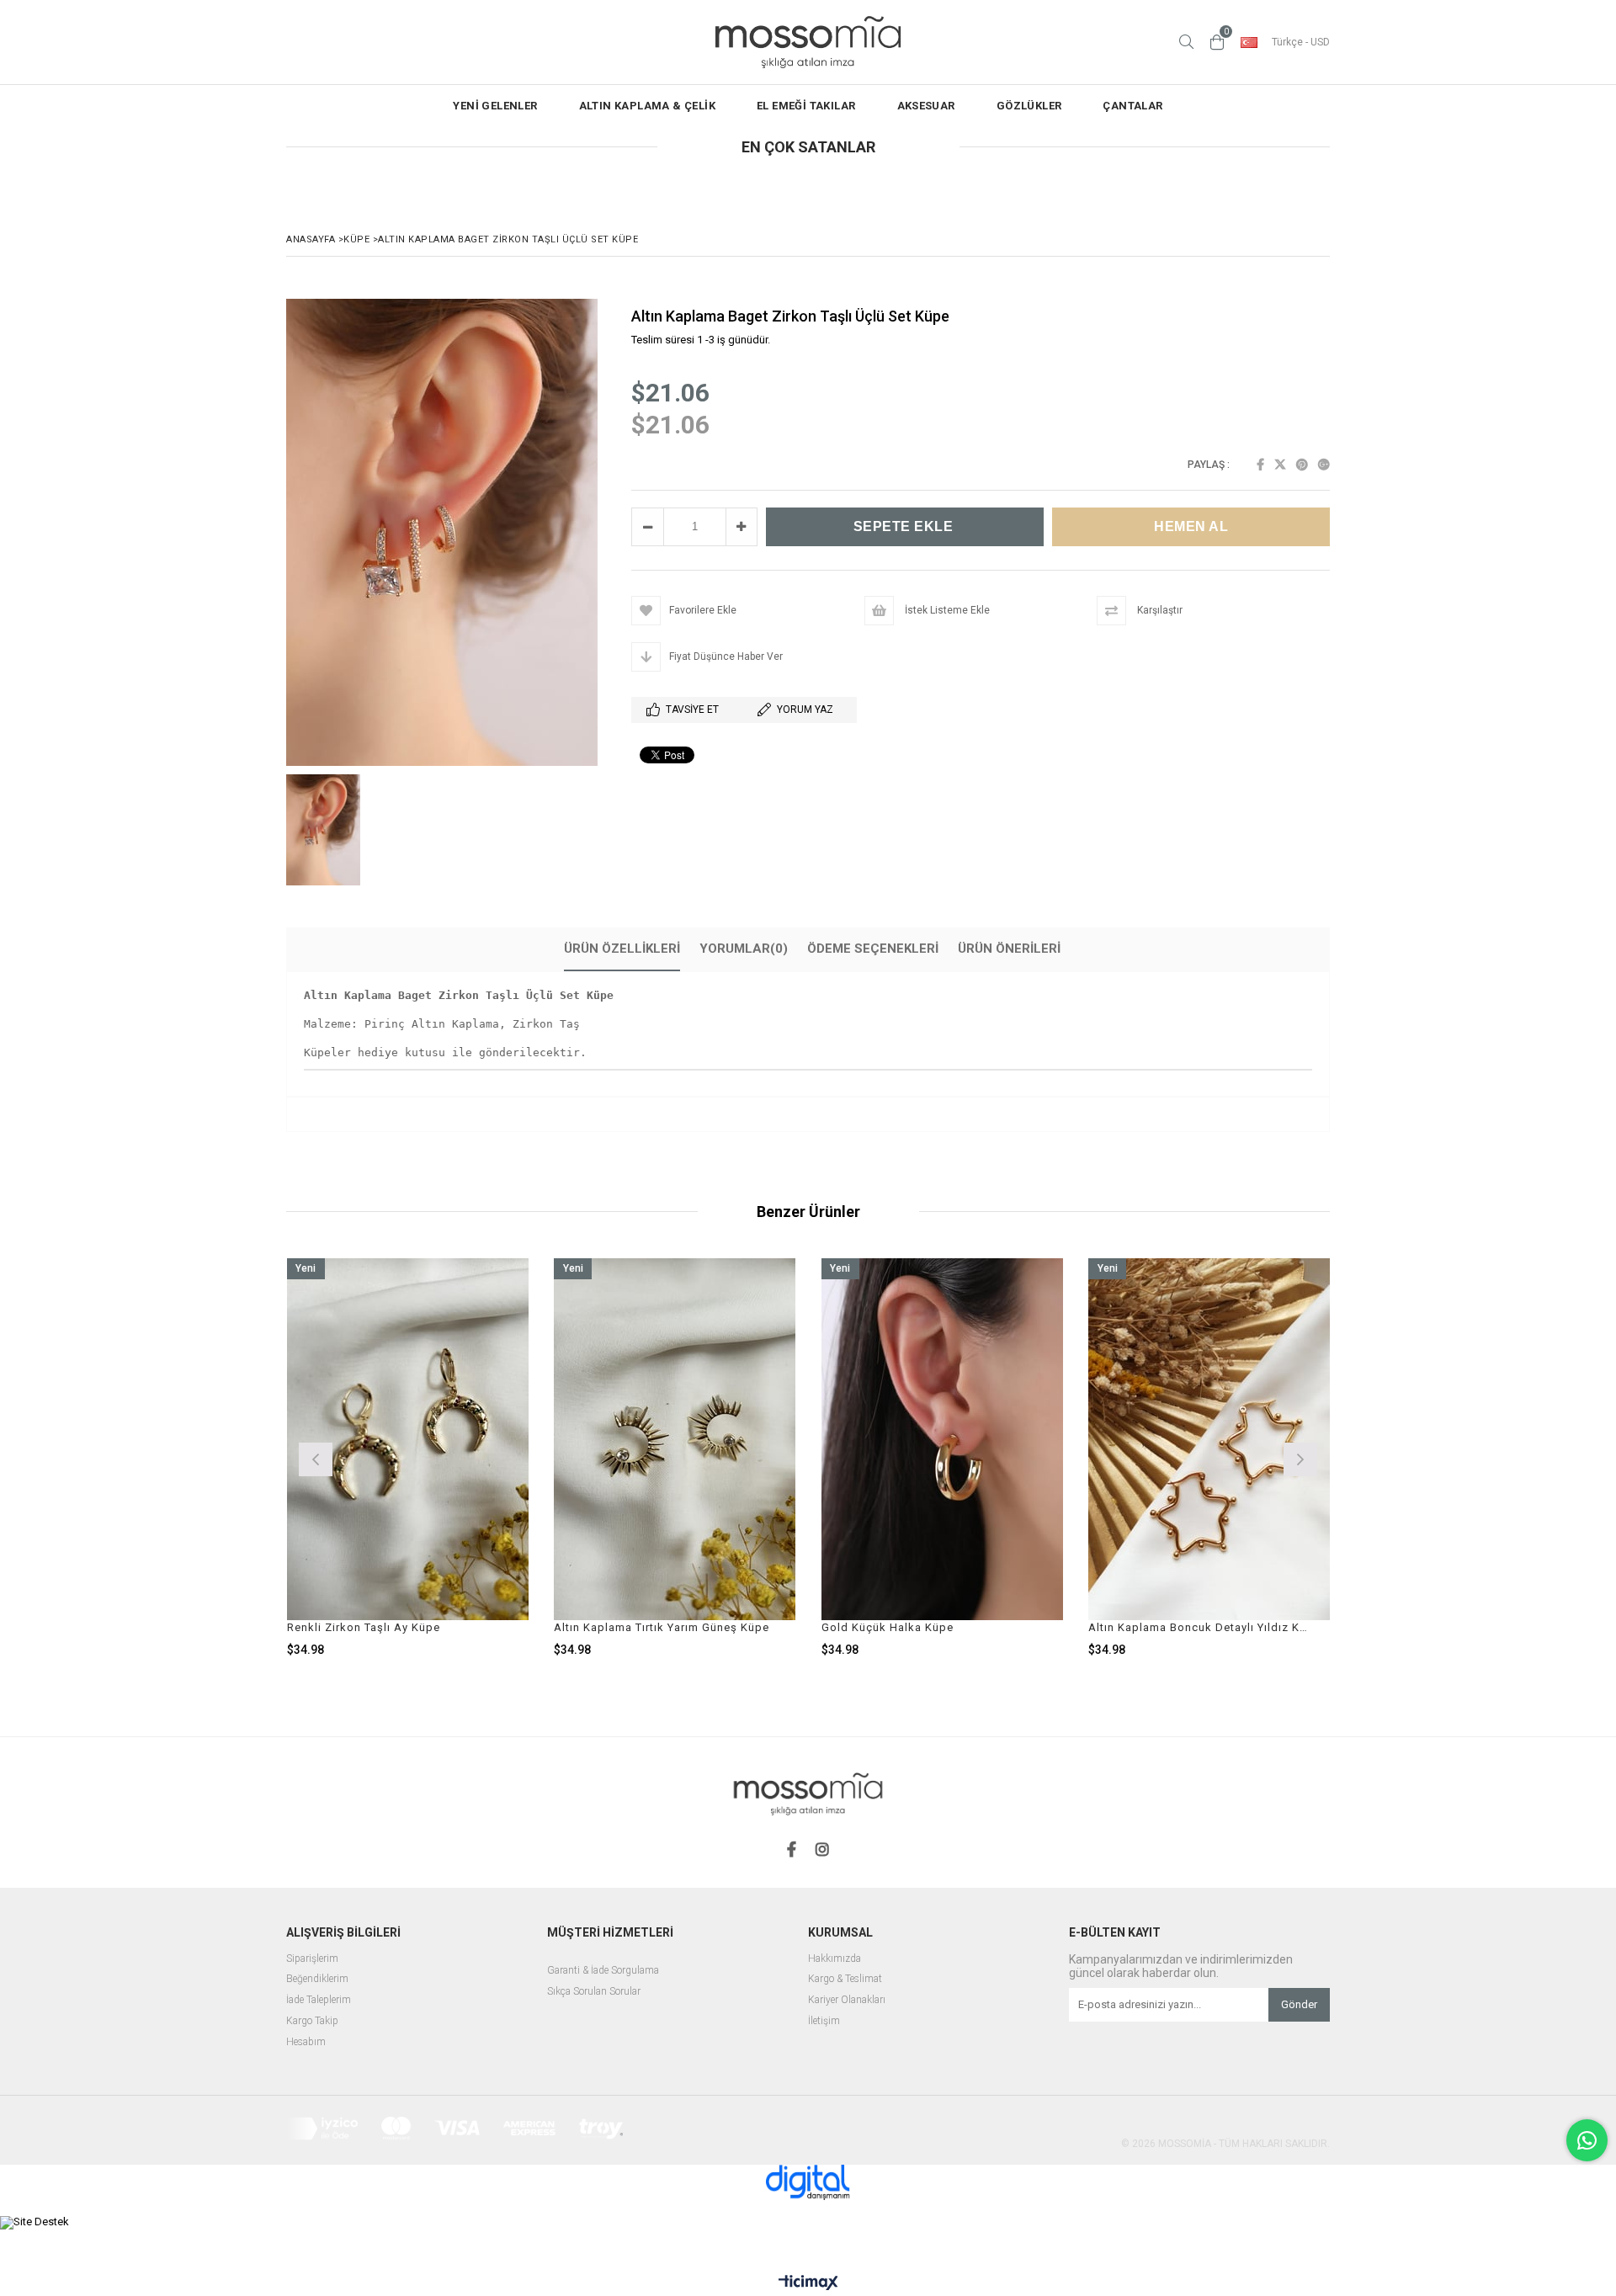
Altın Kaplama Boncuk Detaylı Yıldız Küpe (1199, 1627)
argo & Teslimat (848, 1979)
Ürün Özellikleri (622, 949)
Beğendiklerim (317, 1979)
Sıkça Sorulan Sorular (594, 1992)
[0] (1217, 42)
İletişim (824, 2021)
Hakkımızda (835, 1959)
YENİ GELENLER (495, 106)
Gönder (1299, 2004)
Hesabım (306, 2042)
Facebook (1260, 465)
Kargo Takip (312, 2021)
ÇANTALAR (1132, 106)
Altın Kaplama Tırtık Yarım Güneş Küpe (662, 1627)
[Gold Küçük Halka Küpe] (943, 1440)
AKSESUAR (926, 106)
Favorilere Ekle (408, 1457)
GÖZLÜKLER (1029, 106)
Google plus (1324, 465)
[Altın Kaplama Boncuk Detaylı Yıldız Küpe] (1209, 1440)
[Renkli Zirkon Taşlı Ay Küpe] (408, 1440)
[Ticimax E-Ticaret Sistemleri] (808, 2283)
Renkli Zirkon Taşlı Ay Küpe (364, 1627)
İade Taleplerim (319, 2000)
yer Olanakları (856, 2000)
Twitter (1280, 465)
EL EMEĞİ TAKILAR (806, 106)
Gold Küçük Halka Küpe (888, 1627)
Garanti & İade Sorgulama (603, 1971)
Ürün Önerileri (1009, 949)
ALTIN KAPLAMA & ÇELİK (647, 106)
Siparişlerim (312, 1959)
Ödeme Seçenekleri (873, 949)
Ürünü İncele (466, 1457)
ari (820, 2000)
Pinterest (1302, 465)
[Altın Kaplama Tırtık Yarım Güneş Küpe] (675, 1440)
